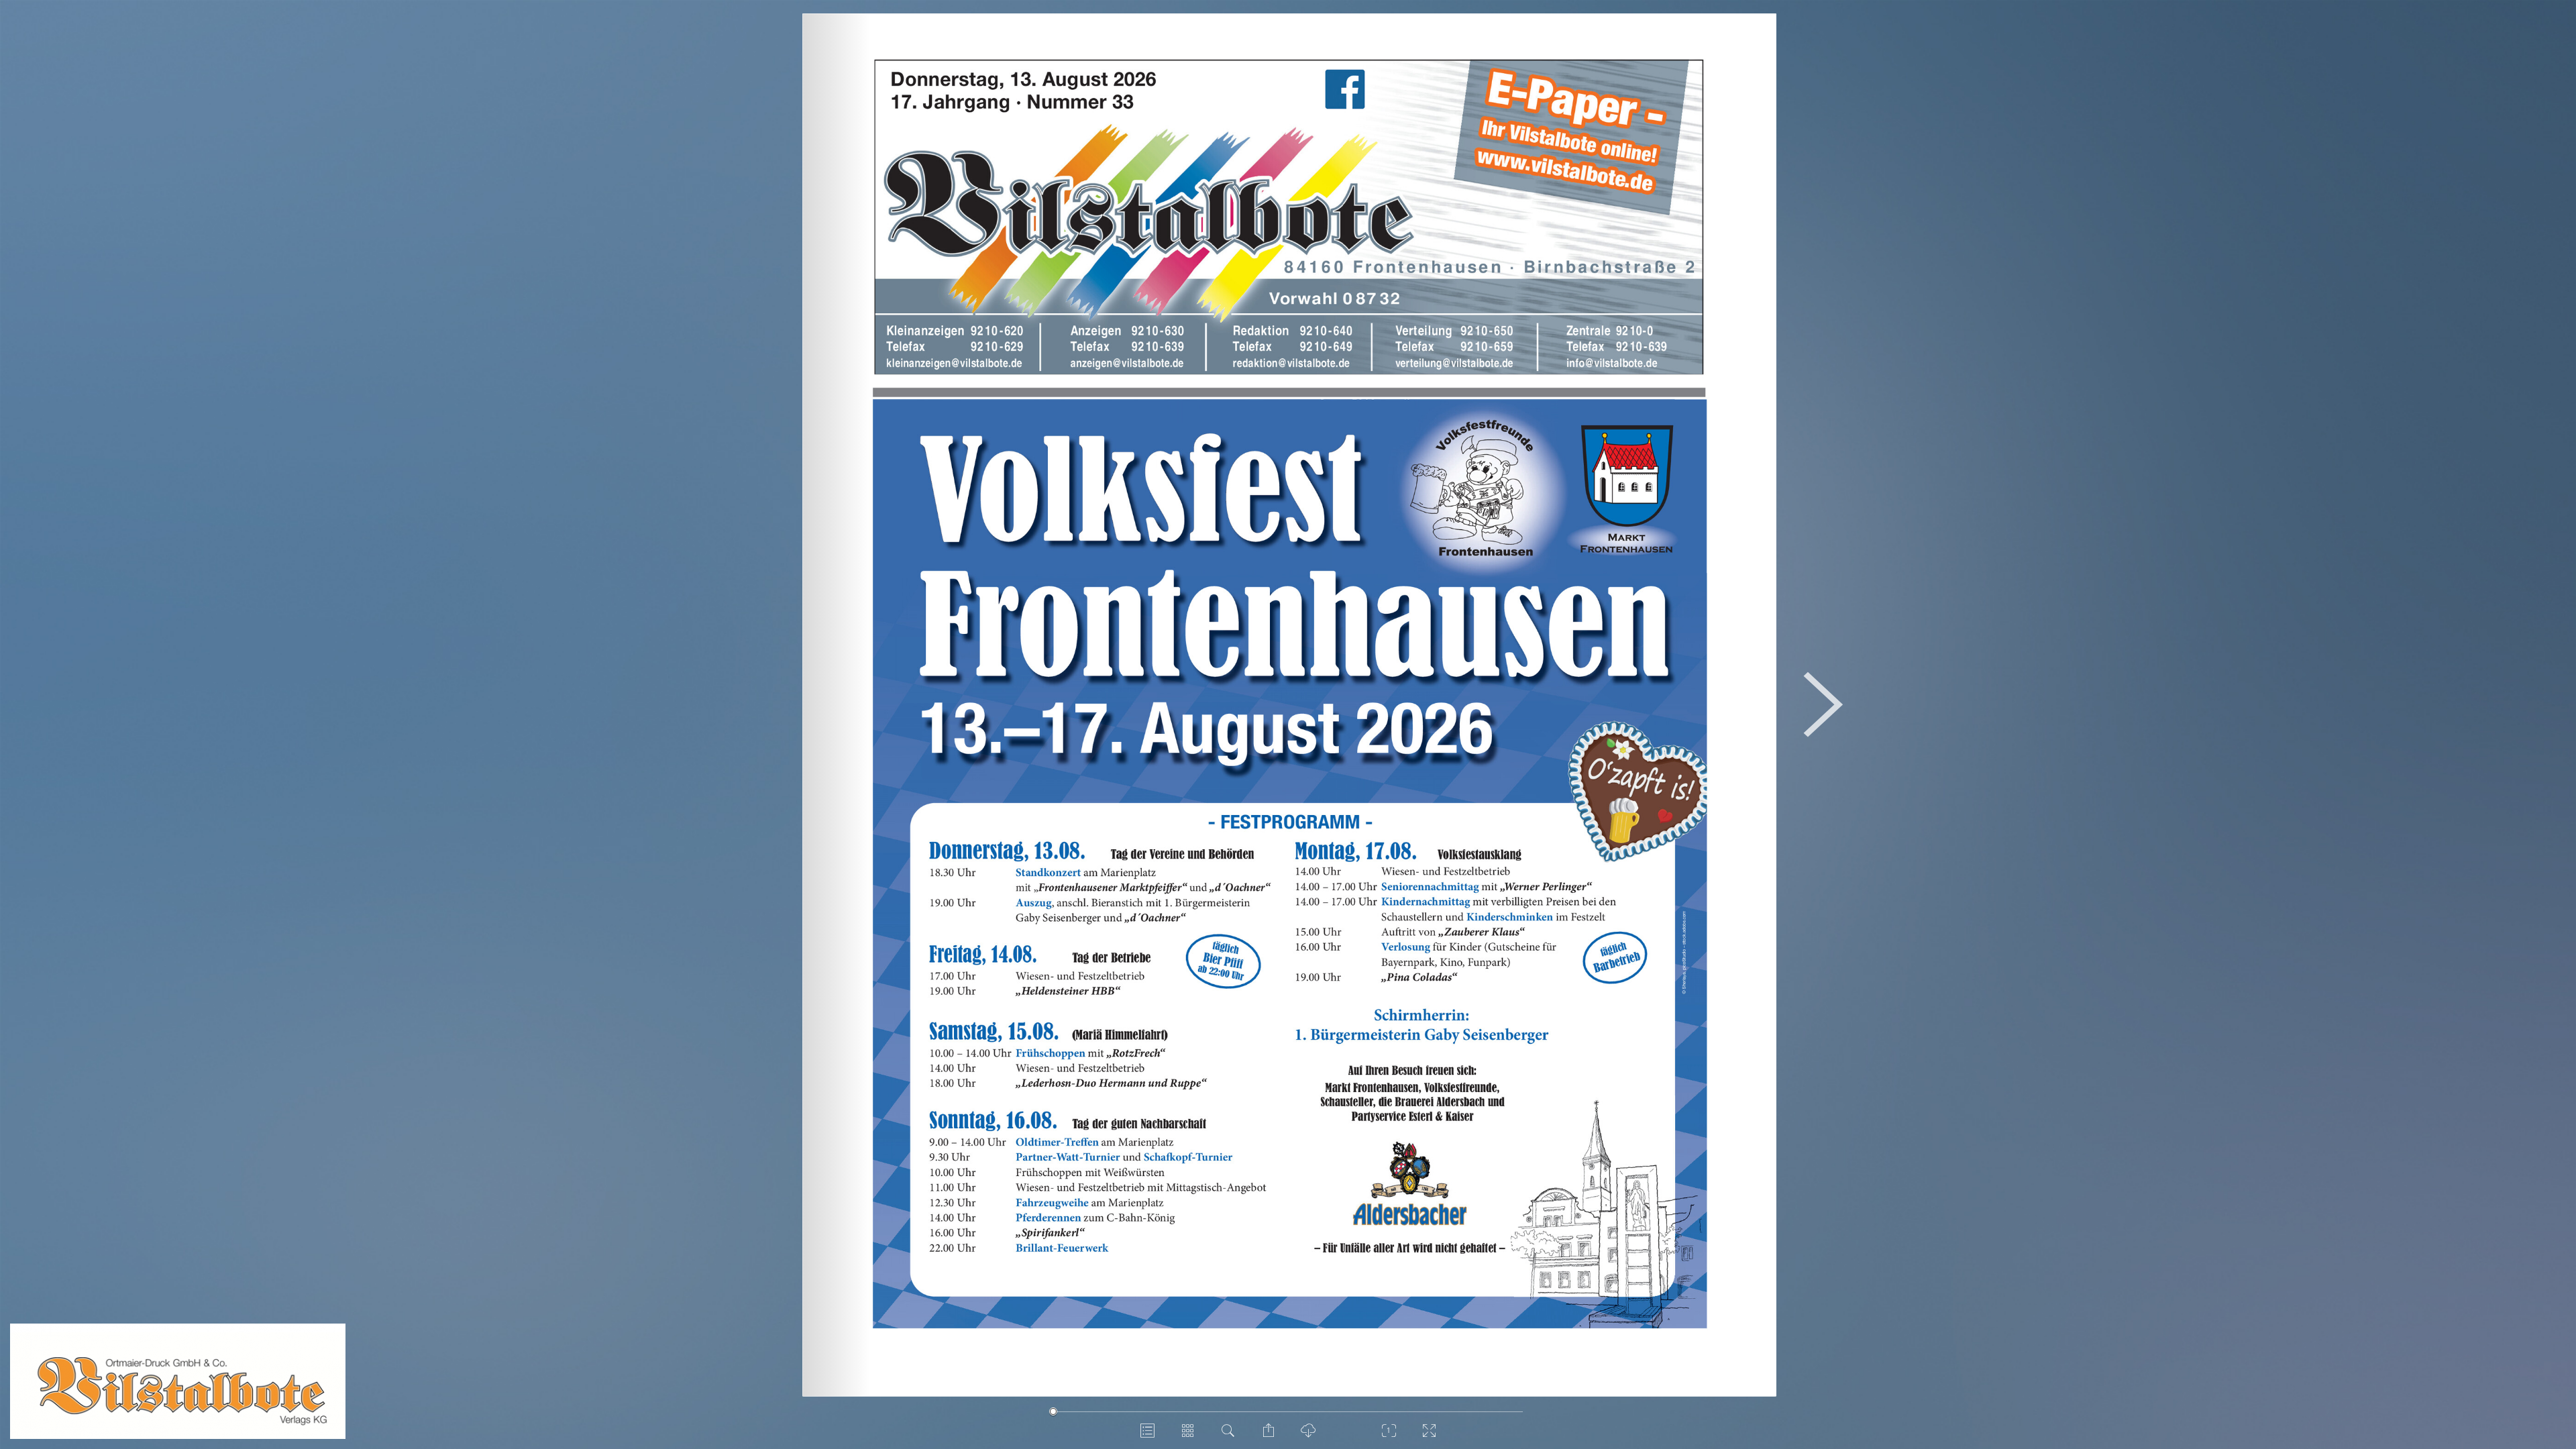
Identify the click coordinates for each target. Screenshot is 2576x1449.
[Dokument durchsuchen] (1228, 1436)
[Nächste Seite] (1822, 705)
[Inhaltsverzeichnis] (1147, 1436)
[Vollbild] (1429, 1436)
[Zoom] (1389, 1436)
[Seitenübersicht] (1187, 1436)
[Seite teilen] (1268, 1436)
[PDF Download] (1308, 1436)
